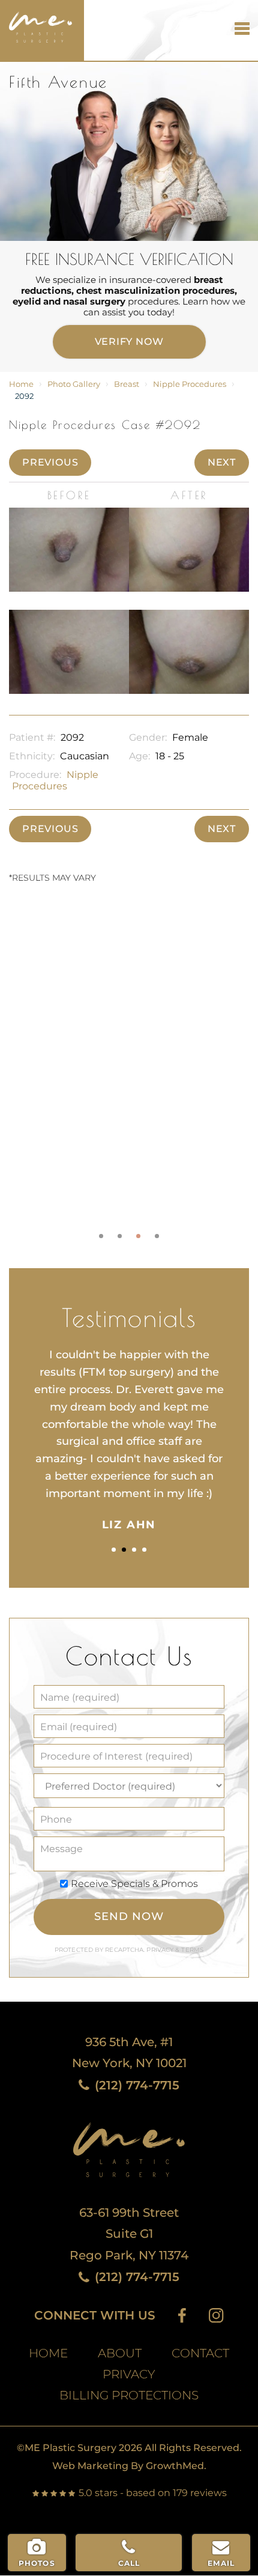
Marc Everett (36, 21)
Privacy (161, 1950)
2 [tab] (120, 1236)
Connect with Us (95, 2316)
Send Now (129, 1916)
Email (221, 2563)
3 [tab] (138, 1236)
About (120, 2353)
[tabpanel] (129, 1074)
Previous (50, 462)
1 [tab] (101, 1236)
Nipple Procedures (190, 384)
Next (222, 462)
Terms (191, 1950)
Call (129, 2563)
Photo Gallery (74, 384)
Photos (37, 2563)
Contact (200, 2353)
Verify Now (129, 342)
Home (21, 384)
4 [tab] (157, 1236)
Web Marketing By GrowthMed (128, 2466)
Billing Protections (129, 2395)
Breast (127, 384)
